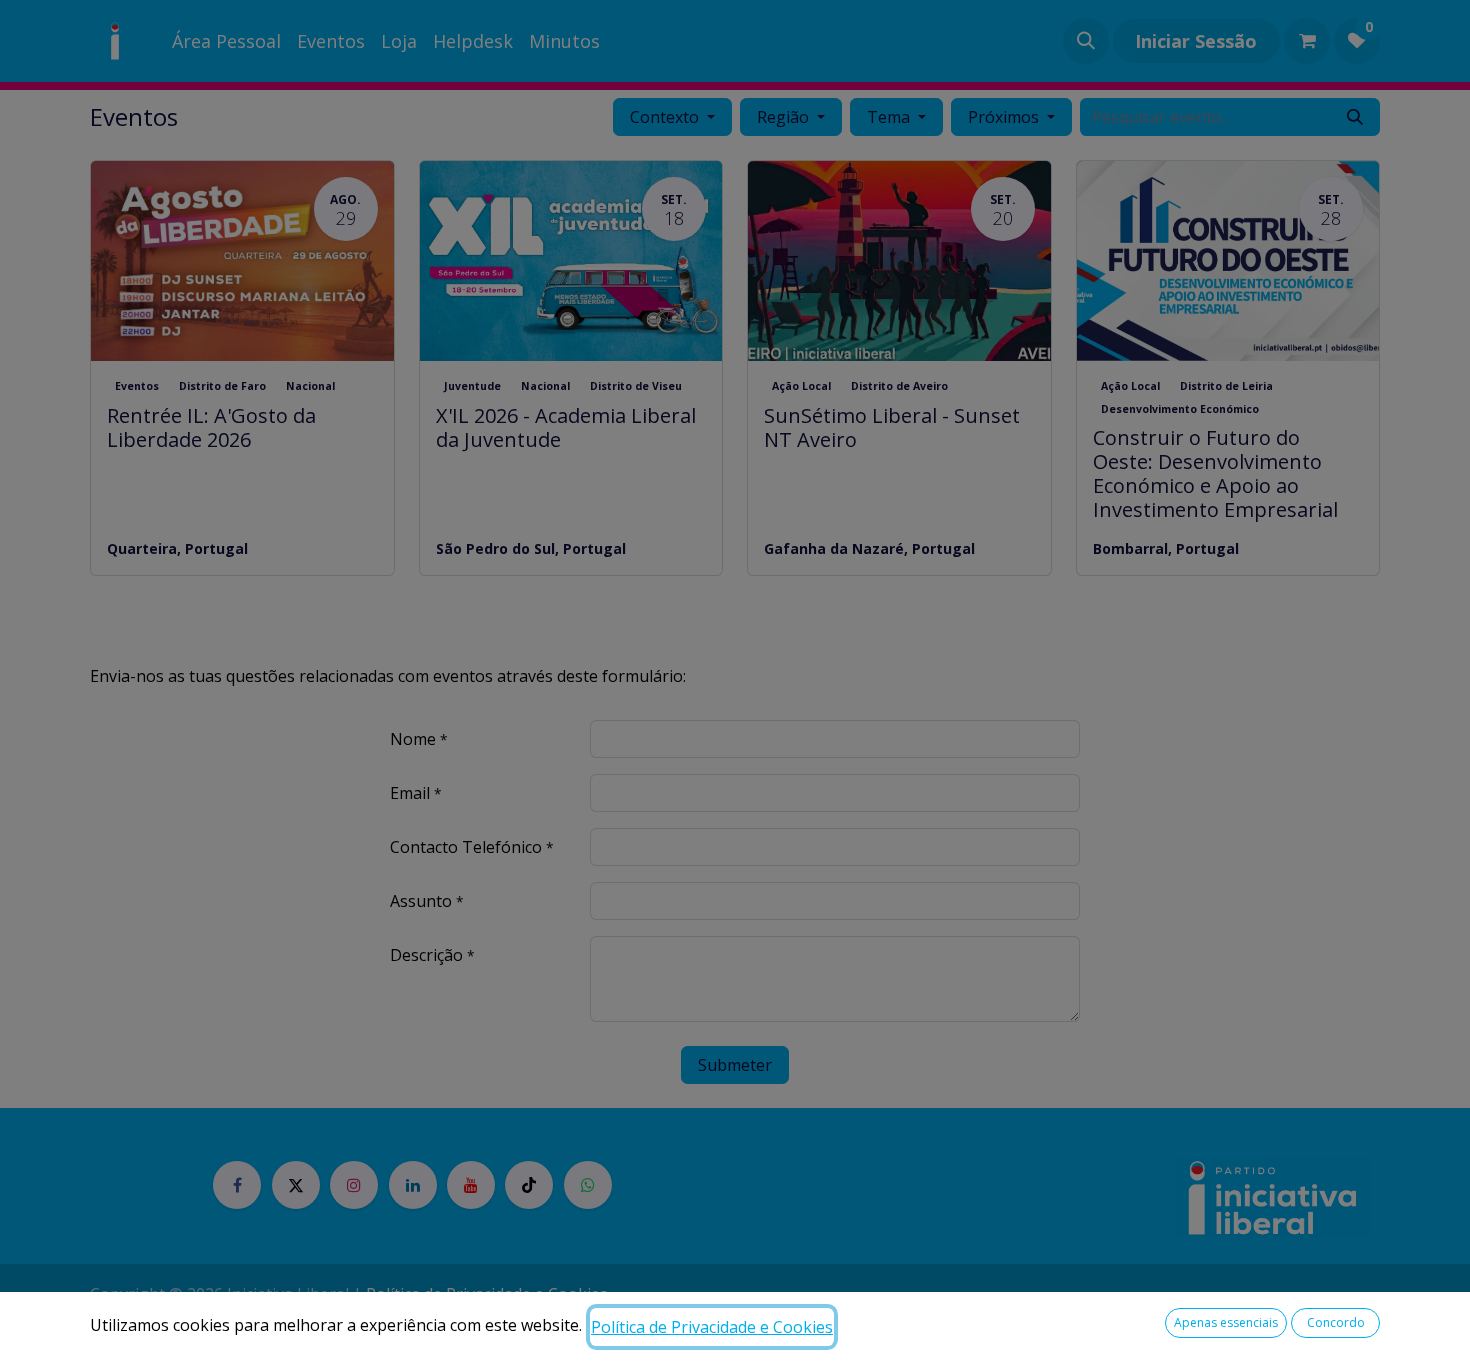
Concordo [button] (1336, 1322)
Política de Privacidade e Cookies (712, 1327)
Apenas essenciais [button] (1226, 1322)
